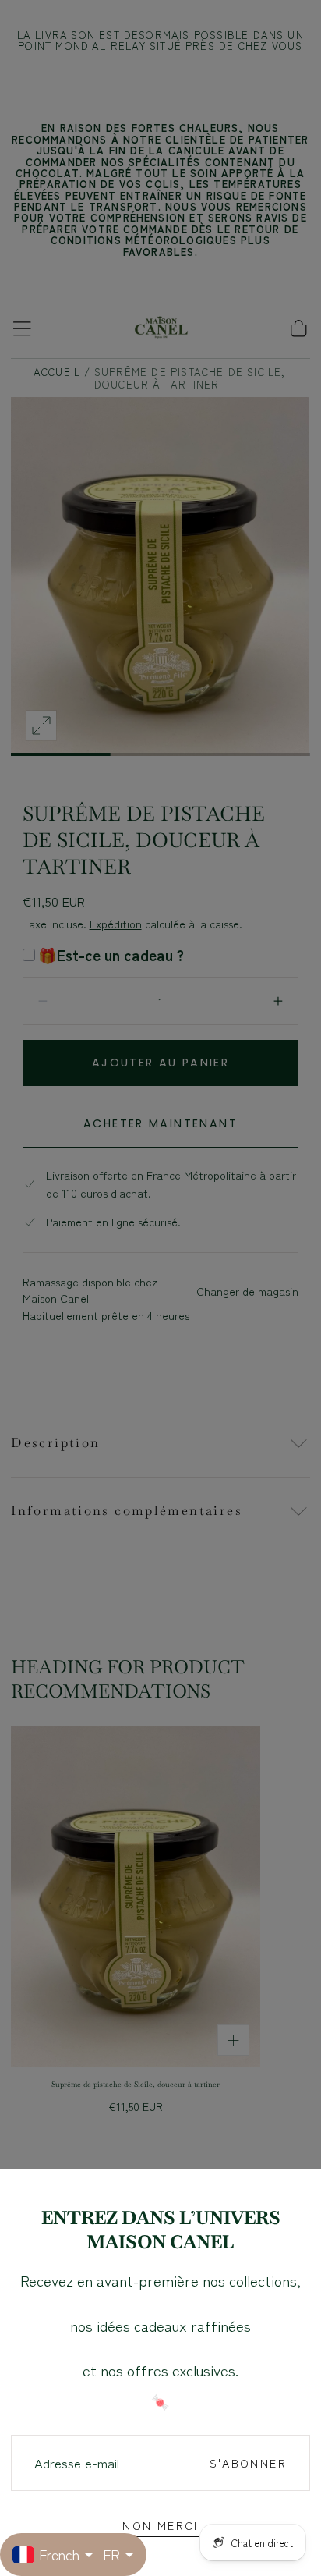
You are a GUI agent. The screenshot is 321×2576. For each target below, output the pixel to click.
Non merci (160, 2525)
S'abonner (248, 2462)
